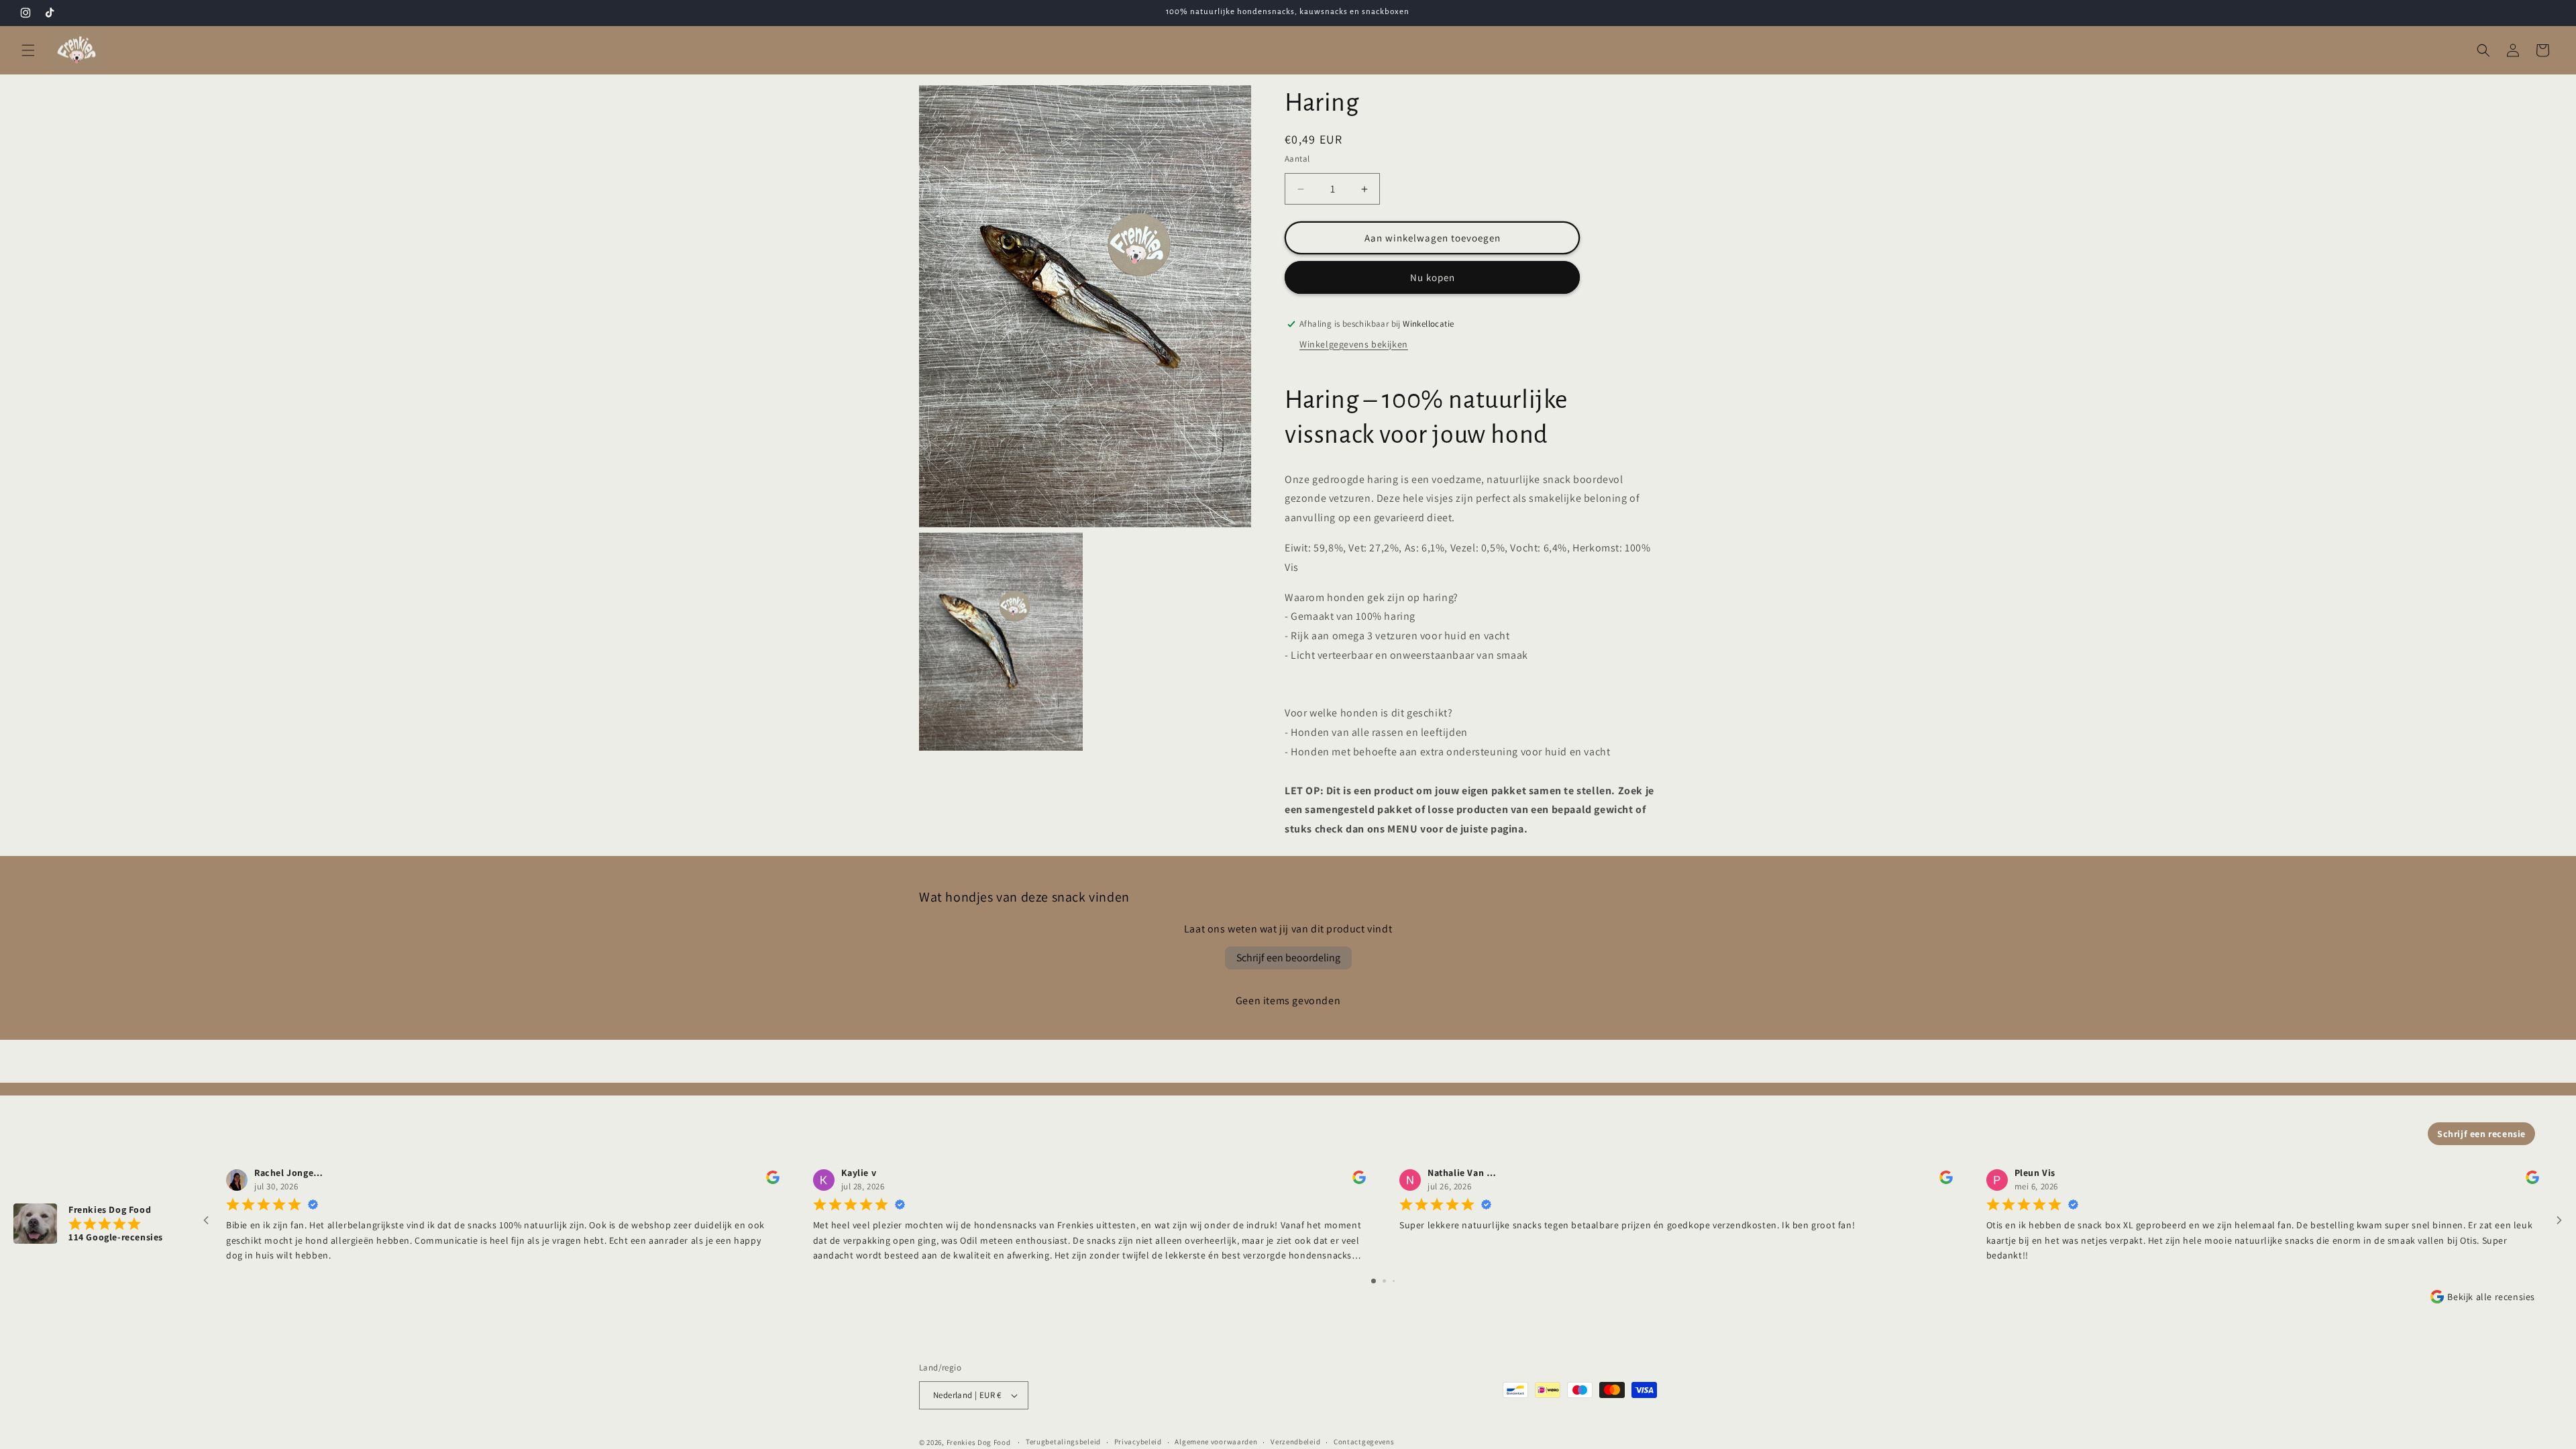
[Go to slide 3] (1394, 1281)
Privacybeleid (1138, 1442)
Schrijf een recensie (2481, 1134)
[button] (28, 50)
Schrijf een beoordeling (1288, 958)
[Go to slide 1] (1374, 1281)
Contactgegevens (1364, 1442)
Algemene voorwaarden (1216, 1442)
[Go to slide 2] (1384, 1281)
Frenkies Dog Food (979, 1442)
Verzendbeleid (1295, 1442)
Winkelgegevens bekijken (1354, 344)
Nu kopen (1433, 277)
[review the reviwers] (773, 1181)
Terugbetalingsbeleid (1063, 1442)
